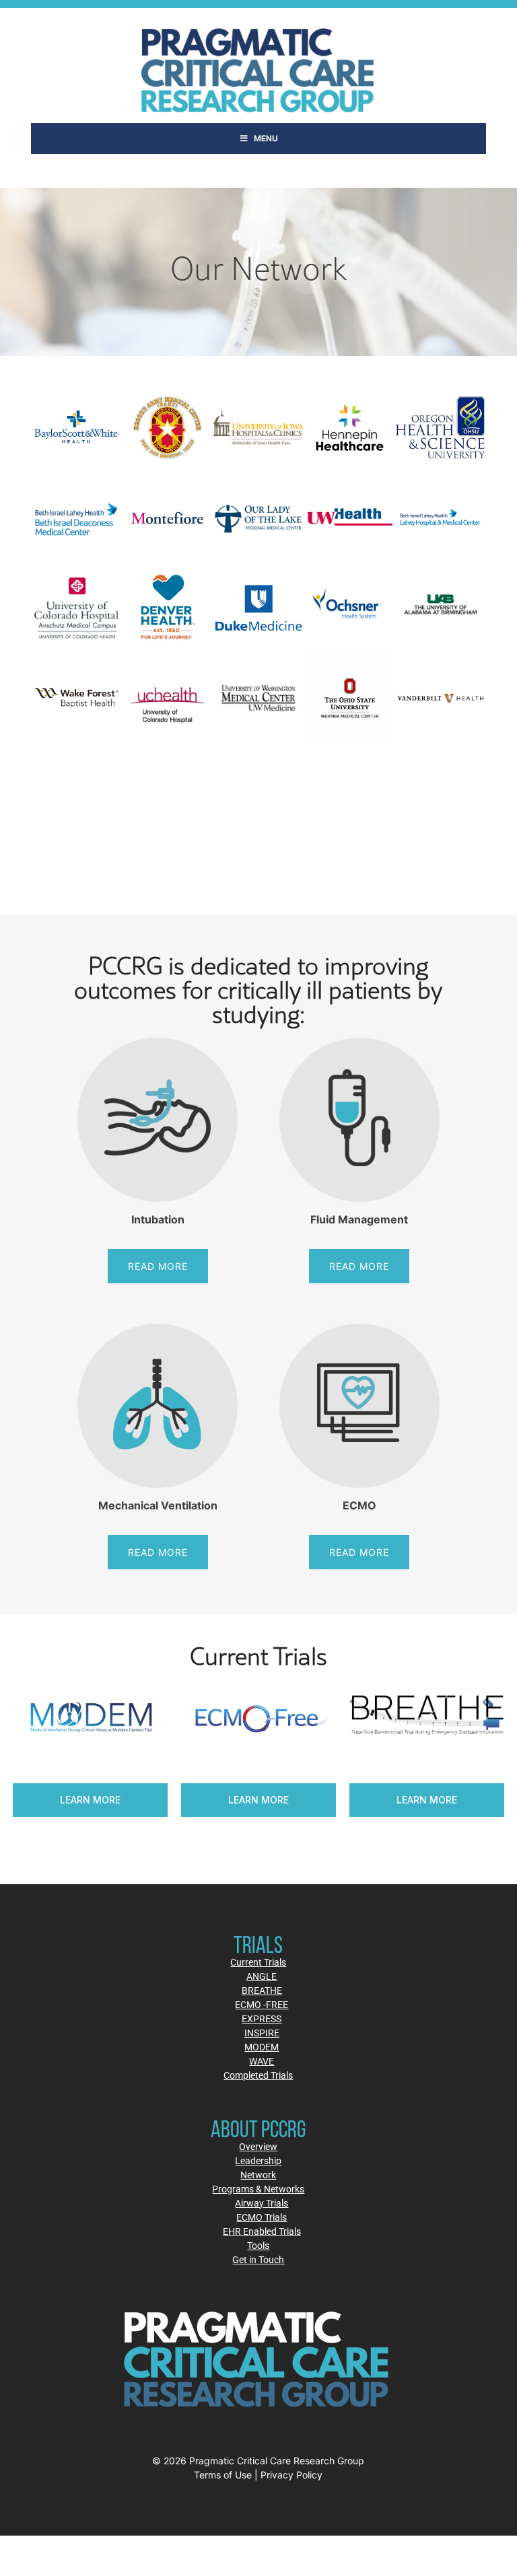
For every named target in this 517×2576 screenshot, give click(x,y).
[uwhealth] (350, 518)
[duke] (258, 608)
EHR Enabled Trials (262, 2231)
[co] (76, 608)
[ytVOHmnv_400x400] (350, 428)
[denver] (167, 608)
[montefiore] (167, 518)
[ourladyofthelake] (258, 518)
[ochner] (350, 608)
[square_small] (258, 428)
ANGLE (262, 1976)
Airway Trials (262, 2203)
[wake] (76, 698)
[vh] (441, 698)
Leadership (258, 2160)
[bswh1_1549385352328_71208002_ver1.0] (76, 428)
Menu (266, 138)
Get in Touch (258, 2259)
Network (258, 2175)
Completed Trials (258, 2075)
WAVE (262, 2061)
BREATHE (262, 1990)
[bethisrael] (441, 518)
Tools (258, 2245)
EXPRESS (262, 2018)
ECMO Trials (262, 2217)
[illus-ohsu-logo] (441, 428)
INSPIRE (262, 2033)
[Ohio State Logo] (350, 698)
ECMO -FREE (262, 2004)
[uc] (167, 698)
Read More (158, 1266)
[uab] (441, 608)
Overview (258, 2146)
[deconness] (76, 518)
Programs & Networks (258, 2189)
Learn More (160, 1800)
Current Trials (258, 1962)
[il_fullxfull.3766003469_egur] (167, 428)
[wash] (258, 698)
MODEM (262, 2047)
